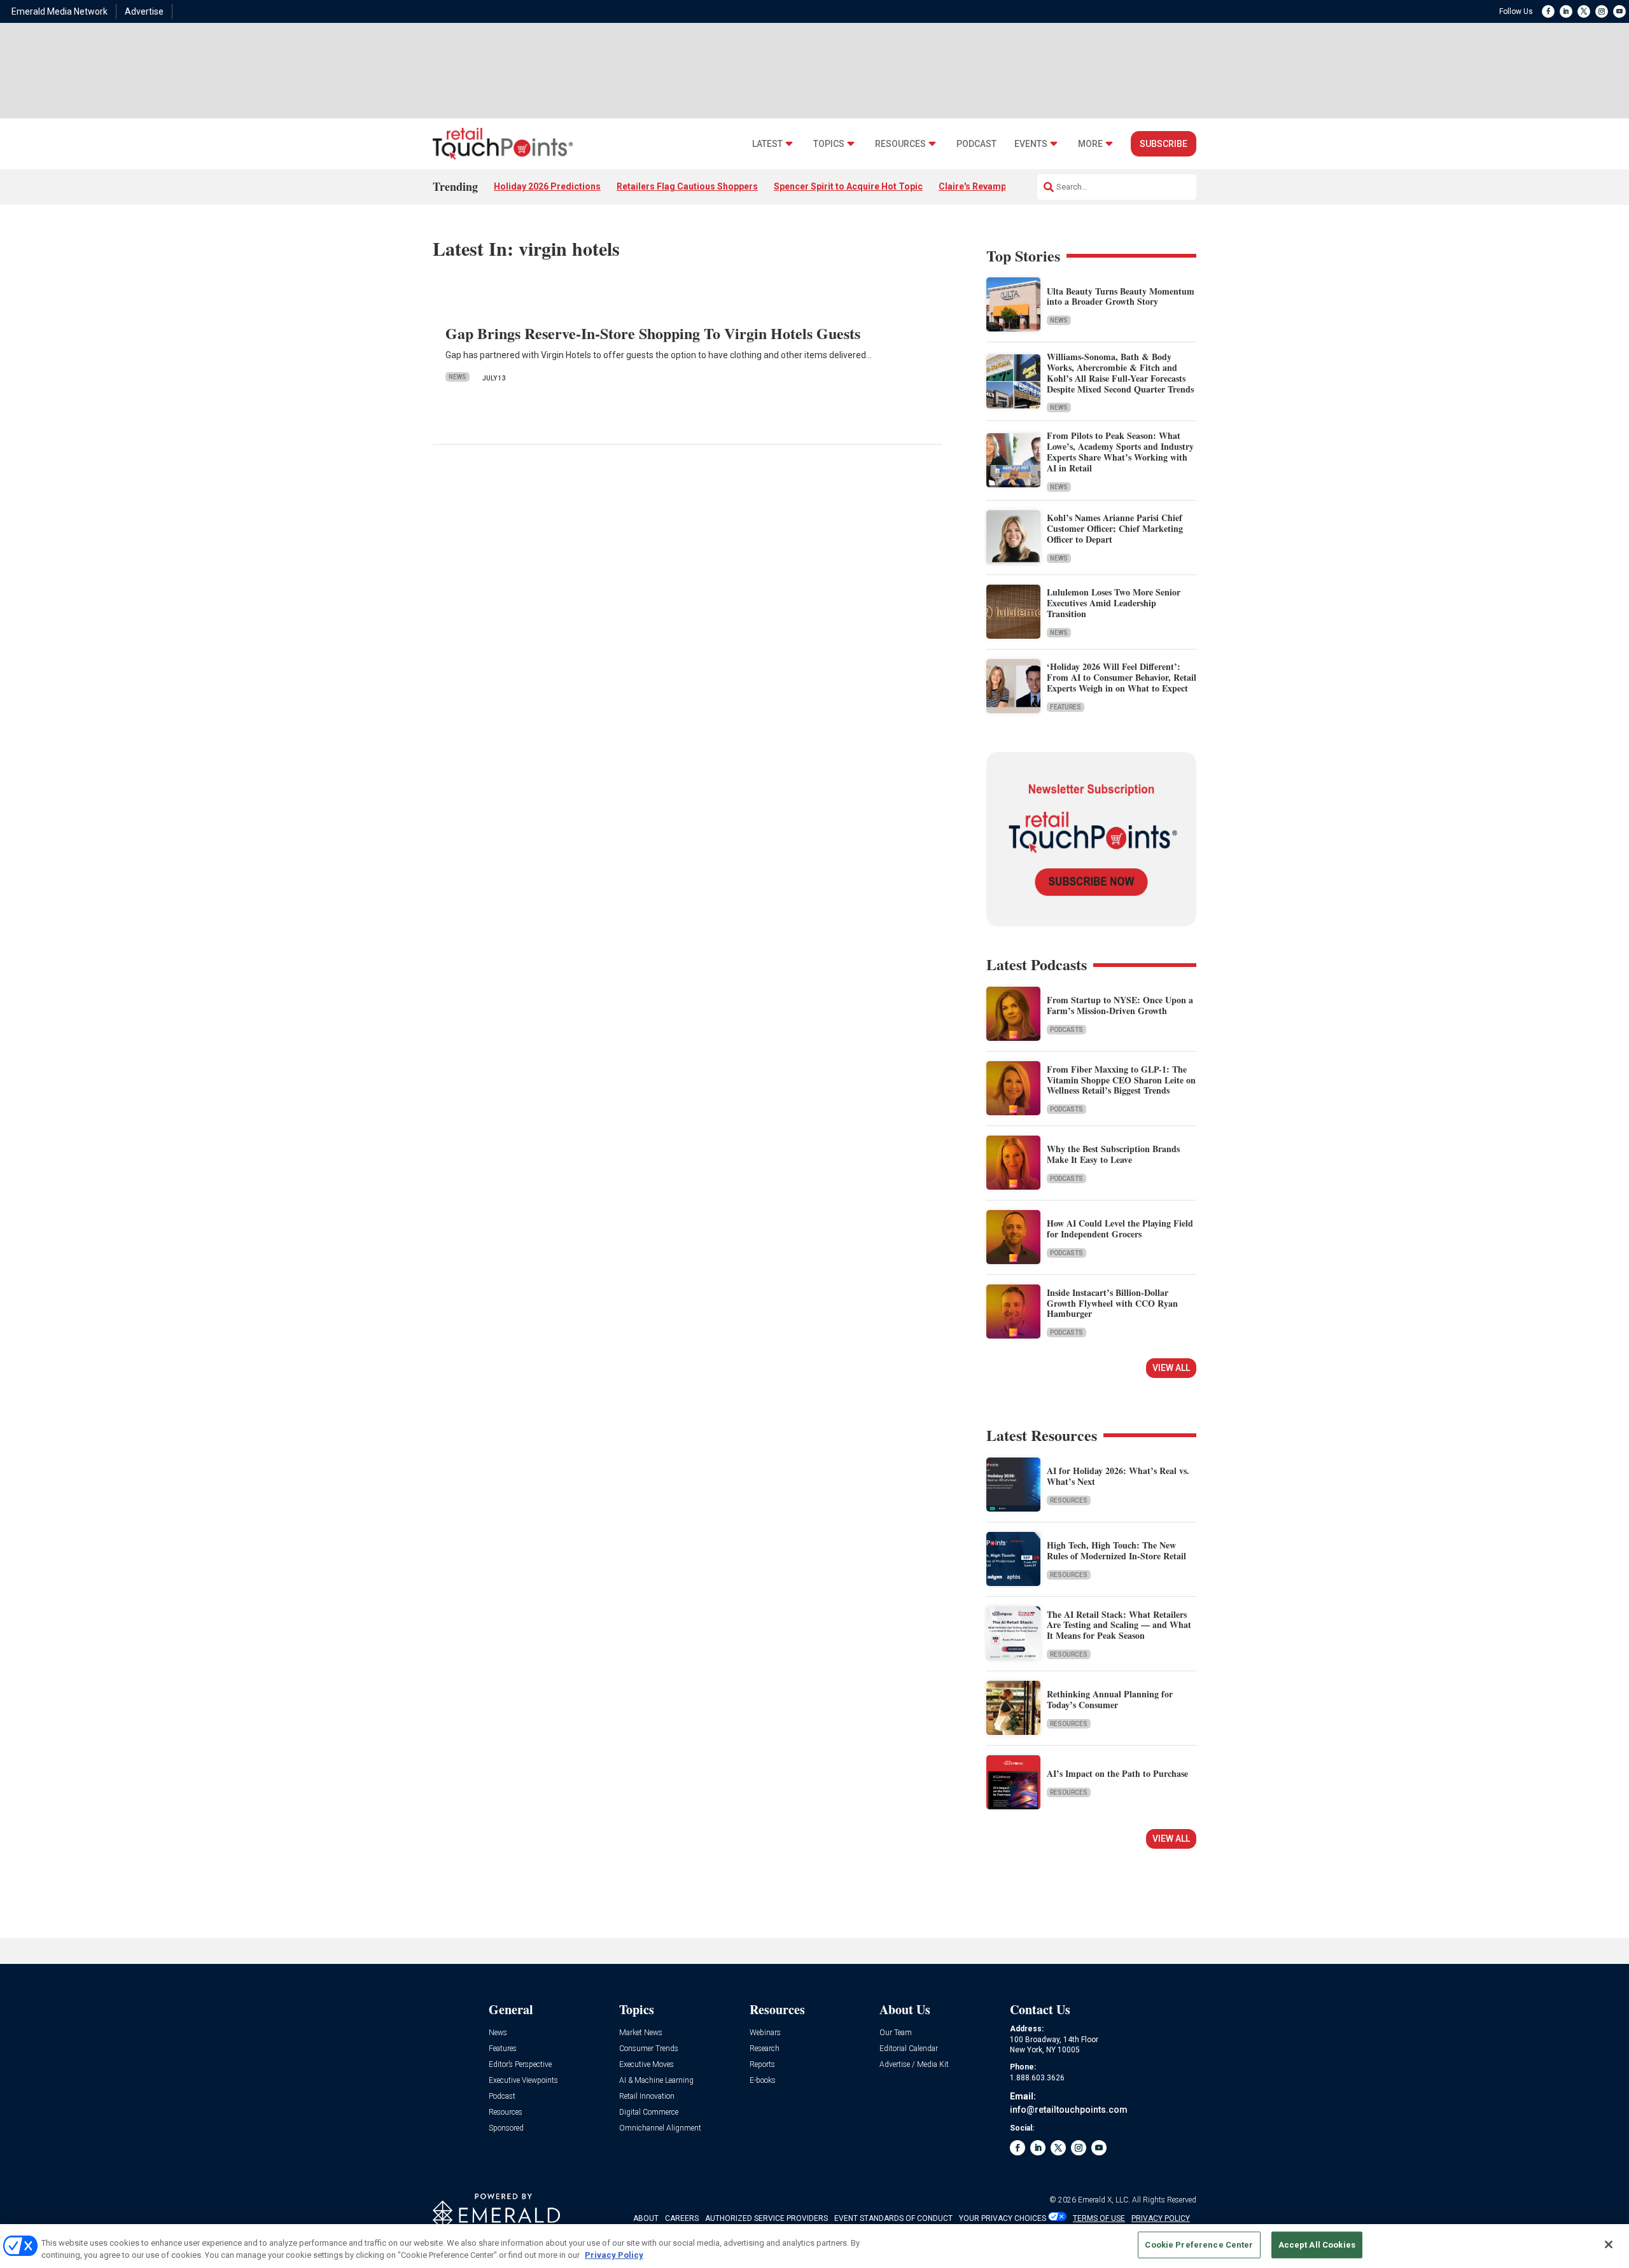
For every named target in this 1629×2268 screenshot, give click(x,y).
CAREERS (682, 2218)
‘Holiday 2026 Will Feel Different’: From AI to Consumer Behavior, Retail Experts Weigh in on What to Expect (1122, 677)
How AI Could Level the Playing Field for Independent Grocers (1120, 1228)
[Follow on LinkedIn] (1566, 11)
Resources (900, 144)
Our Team (896, 2033)
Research (765, 2049)
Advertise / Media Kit (914, 2065)
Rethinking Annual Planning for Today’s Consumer (1110, 1699)
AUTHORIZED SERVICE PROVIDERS (766, 2218)
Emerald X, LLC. (1104, 2200)
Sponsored (506, 2128)
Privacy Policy (614, 2255)
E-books (763, 2081)
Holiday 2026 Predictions (547, 186)
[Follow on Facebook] (1548, 11)
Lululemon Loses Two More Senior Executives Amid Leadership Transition (1114, 603)
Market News (641, 2033)
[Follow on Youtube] (1619, 11)
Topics (829, 144)
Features (1066, 707)
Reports (762, 2065)
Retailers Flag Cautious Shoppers (687, 186)
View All (1171, 1368)
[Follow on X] (1584, 11)
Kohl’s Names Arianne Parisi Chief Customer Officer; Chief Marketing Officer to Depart (1115, 528)
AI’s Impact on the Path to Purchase (1117, 1773)
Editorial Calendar (909, 2049)
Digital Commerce (649, 2112)
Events (1031, 144)
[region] (814, 2246)
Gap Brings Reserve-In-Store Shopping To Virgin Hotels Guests (653, 333)
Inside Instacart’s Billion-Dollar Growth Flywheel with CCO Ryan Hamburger (1112, 1303)
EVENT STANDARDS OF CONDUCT (893, 2218)
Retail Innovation (647, 2097)
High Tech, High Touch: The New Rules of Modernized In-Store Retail (1116, 1550)
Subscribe (1164, 144)
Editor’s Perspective (520, 2065)
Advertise (144, 11)
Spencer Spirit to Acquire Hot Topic (848, 186)
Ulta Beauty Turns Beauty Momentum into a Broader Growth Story (1121, 296)
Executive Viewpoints (523, 2081)
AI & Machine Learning (656, 2081)
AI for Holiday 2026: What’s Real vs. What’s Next (1118, 1476)
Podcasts (1066, 1030)
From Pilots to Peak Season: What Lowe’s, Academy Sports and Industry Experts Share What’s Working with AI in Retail (1120, 451)
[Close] (1609, 2244)
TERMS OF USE (1099, 2218)
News (458, 377)
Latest (767, 144)
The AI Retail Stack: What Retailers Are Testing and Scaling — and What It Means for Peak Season (1119, 1625)
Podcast (976, 144)
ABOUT (646, 2218)
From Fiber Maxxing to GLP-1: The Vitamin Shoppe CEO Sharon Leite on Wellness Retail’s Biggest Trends (1121, 1080)
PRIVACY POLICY (1161, 2218)
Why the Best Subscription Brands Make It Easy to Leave (1113, 1154)
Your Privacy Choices (1003, 2218)
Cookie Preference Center (1199, 2245)
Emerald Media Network (59, 11)
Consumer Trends (649, 2049)
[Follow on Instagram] (1602, 11)
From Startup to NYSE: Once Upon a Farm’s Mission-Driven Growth (1120, 1005)
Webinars (765, 2033)
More (1090, 144)
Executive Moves (647, 2065)
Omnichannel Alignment (660, 2128)
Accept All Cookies (1317, 2245)
